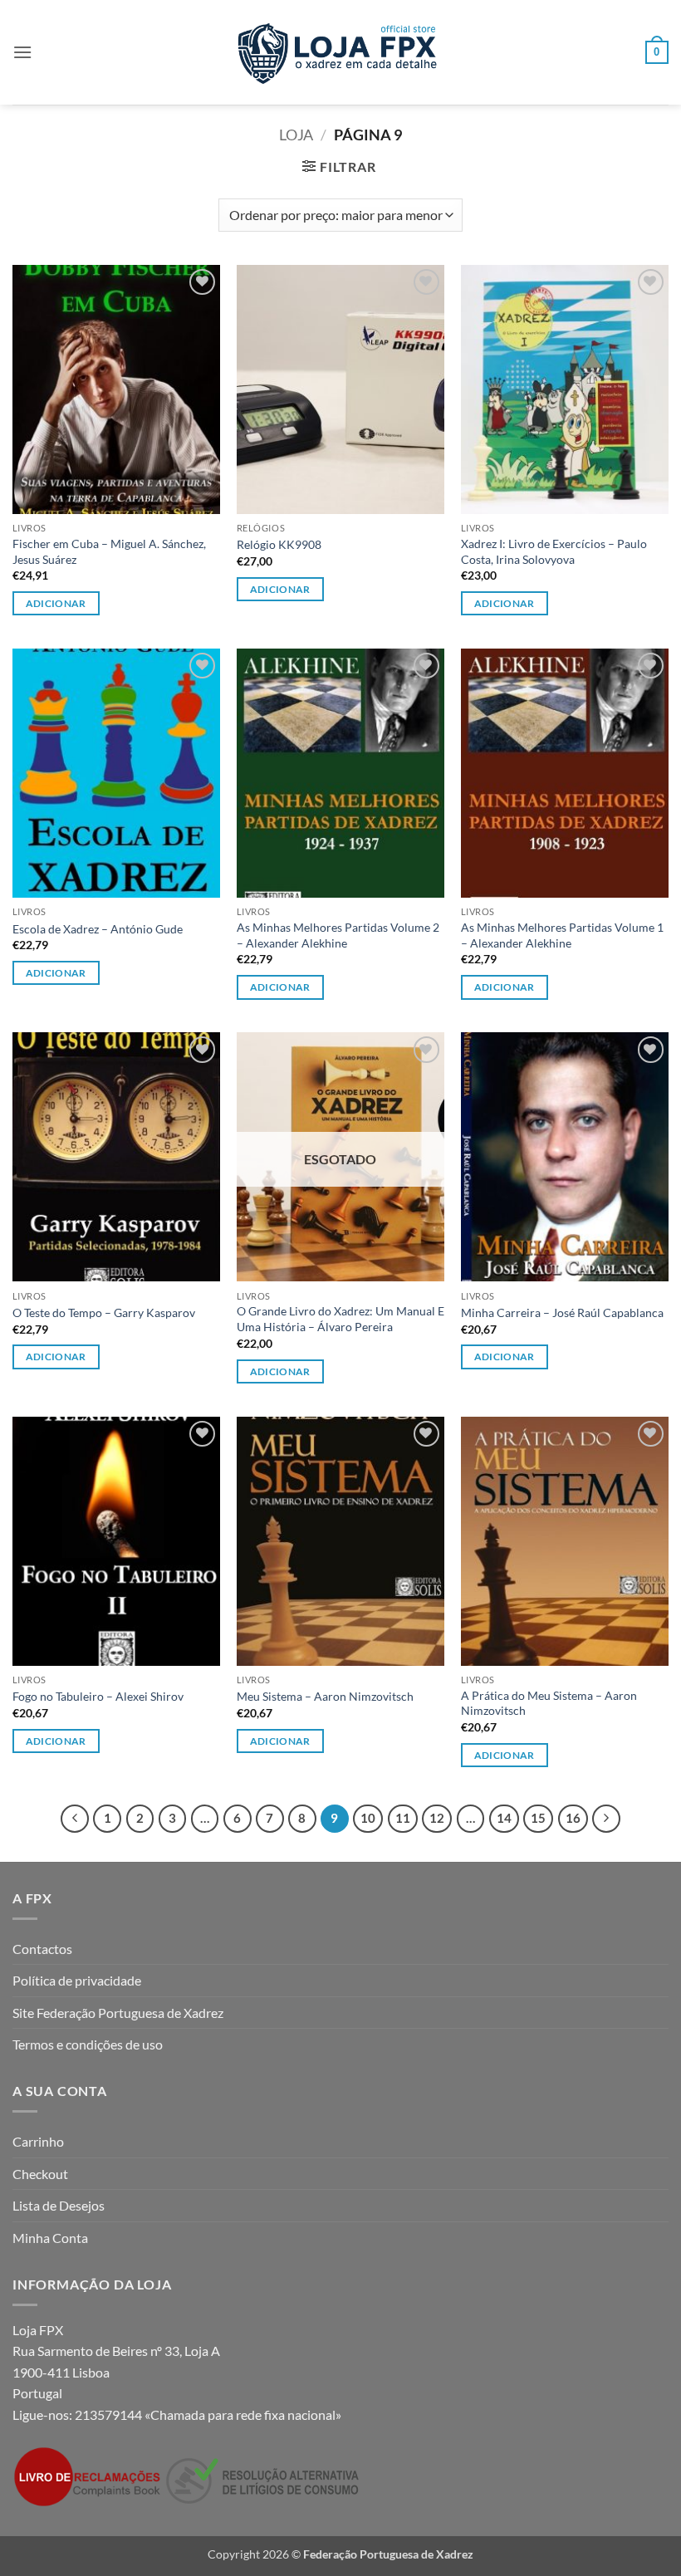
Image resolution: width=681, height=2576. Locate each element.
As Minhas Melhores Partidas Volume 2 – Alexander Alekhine (338, 935)
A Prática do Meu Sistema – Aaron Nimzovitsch (549, 1703)
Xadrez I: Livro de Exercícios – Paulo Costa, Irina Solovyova (554, 551)
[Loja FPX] (341, 52)
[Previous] (75, 1819)
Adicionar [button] (56, 603)
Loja (296, 135)
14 (504, 1818)
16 (573, 1818)
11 (403, 1818)
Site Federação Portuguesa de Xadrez (118, 2013)
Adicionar (280, 1371)
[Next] (606, 1819)
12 (437, 1818)
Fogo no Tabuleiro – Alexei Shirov (98, 1696)
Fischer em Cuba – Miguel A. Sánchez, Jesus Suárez (109, 551)
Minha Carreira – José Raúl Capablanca (562, 1312)
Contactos (42, 1949)
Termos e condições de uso (88, 2044)
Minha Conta (50, 2238)
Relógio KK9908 (279, 544)
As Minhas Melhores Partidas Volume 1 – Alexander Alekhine (562, 935)
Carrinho (38, 2141)
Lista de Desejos (59, 2205)
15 (538, 1818)
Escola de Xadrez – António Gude (98, 929)
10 (368, 1818)
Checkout (40, 2174)
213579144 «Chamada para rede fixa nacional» (208, 2414)
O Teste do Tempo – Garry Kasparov (104, 1312)
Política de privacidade (77, 1980)
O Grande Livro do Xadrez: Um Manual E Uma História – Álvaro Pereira (340, 1319)
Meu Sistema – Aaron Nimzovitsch (325, 1696)
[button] (22, 52)
